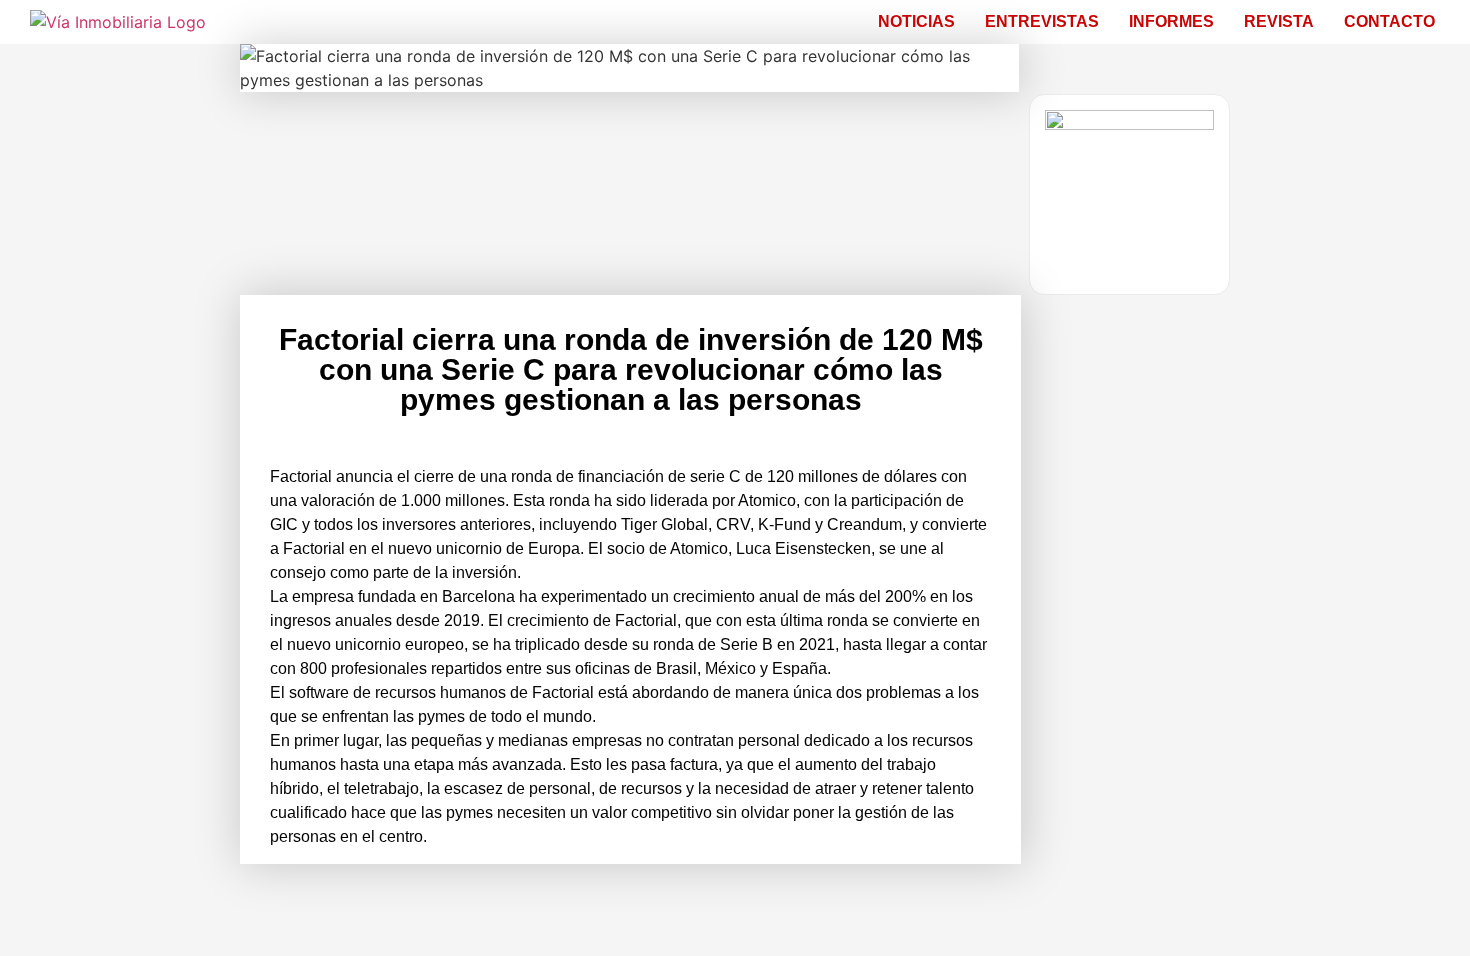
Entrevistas (1042, 21)
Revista (1279, 21)
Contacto (1389, 21)
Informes (1171, 21)
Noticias (916, 21)
